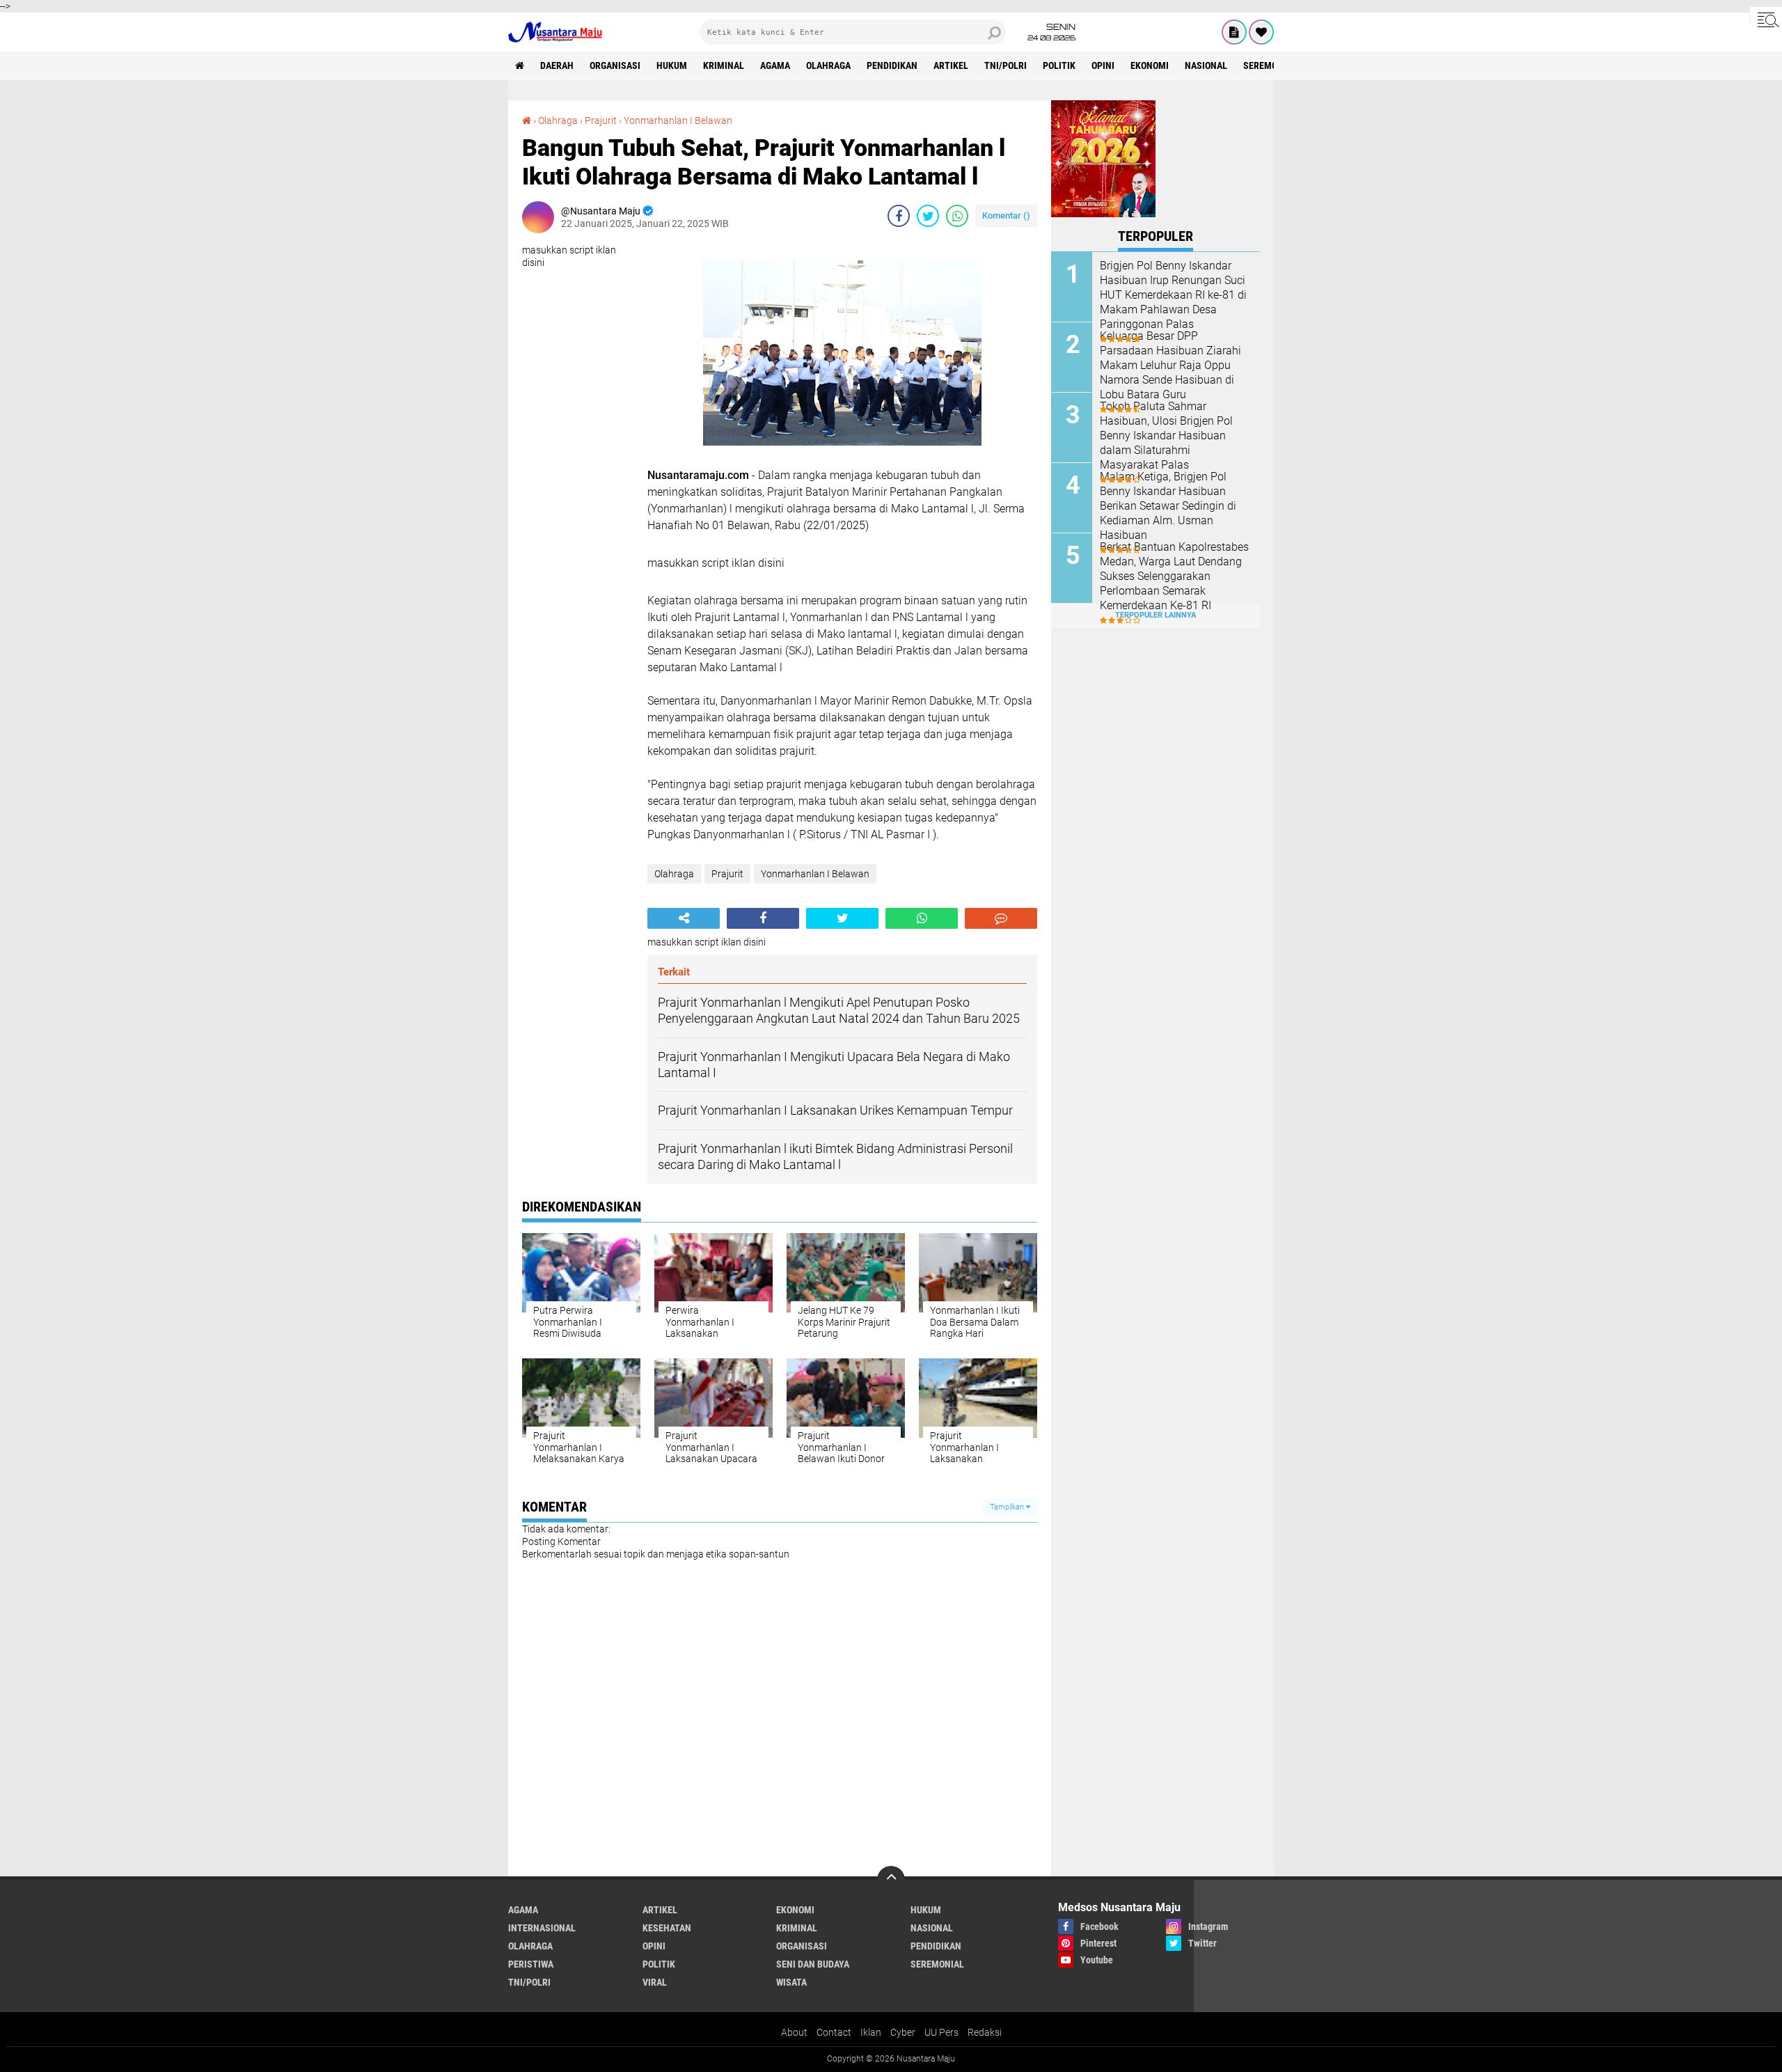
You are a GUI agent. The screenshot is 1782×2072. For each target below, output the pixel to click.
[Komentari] (1001, 918)
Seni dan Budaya (813, 1964)
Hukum (672, 65)
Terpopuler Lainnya (1156, 615)
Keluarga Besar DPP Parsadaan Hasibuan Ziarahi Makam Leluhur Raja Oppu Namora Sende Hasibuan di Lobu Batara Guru (1170, 365)
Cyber (903, 2032)
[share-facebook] (899, 216)
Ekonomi (1150, 65)
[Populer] (1261, 32)
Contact (834, 2032)
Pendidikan (892, 65)
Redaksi (985, 2032)
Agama (775, 65)
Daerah (557, 65)
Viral (655, 1982)
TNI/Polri (1006, 65)
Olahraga (828, 65)
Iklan (871, 2032)
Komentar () (1006, 215)
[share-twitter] (928, 216)
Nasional (1206, 65)
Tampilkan (1008, 1507)
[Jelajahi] (1766, 19)
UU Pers (941, 2032)
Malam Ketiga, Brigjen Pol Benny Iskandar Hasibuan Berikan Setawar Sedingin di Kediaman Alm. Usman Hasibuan (1168, 505)
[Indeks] (1234, 32)
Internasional (542, 1928)
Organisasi (615, 65)
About (794, 2032)
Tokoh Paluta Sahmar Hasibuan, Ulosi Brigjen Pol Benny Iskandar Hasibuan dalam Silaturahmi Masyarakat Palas (1166, 435)
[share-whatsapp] (957, 216)
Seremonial (1270, 65)
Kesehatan (667, 1928)
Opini (1103, 65)
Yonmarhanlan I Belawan (678, 120)
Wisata (791, 1982)
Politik (1059, 65)
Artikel (951, 65)
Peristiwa (531, 1964)
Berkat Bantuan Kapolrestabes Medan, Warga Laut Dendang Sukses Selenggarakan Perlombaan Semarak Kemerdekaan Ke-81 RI (1174, 576)
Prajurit (601, 120)
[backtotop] (891, 1880)
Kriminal (724, 65)
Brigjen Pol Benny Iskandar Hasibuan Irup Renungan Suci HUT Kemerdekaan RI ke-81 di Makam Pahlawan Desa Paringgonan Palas (1173, 295)
